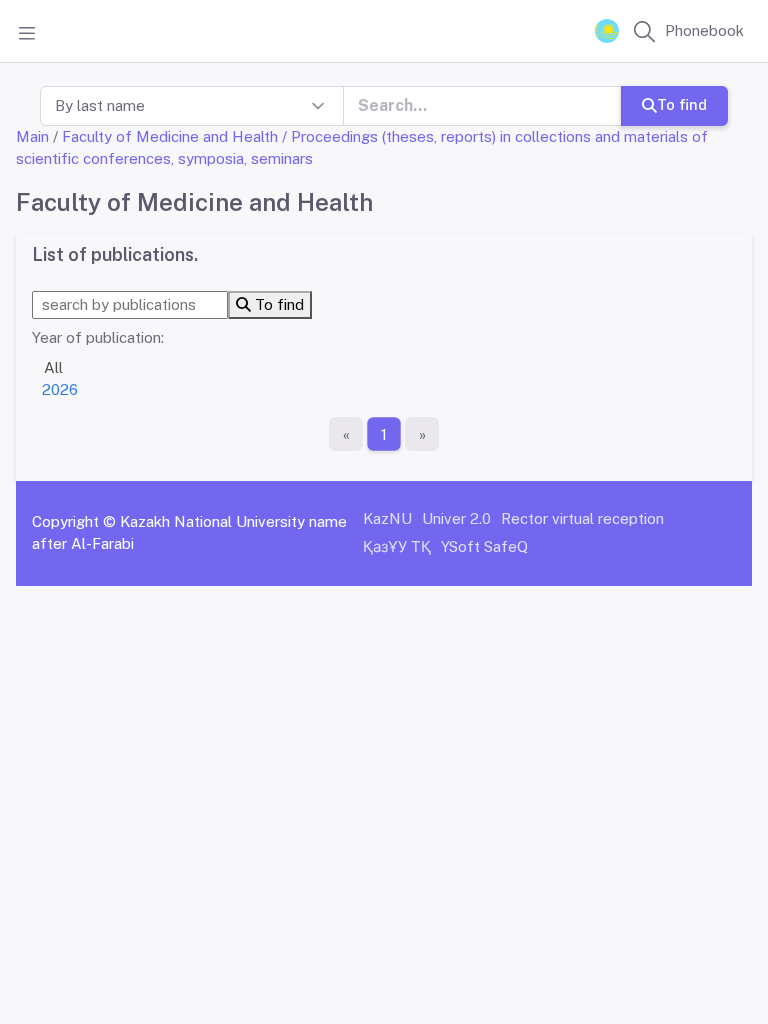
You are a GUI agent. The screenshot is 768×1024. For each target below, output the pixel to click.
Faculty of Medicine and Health (170, 136)
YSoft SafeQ (484, 546)
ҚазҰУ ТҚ (397, 546)
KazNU (387, 518)
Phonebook (704, 30)
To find (682, 104)
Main (32, 136)
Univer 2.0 (456, 518)
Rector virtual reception (582, 518)
